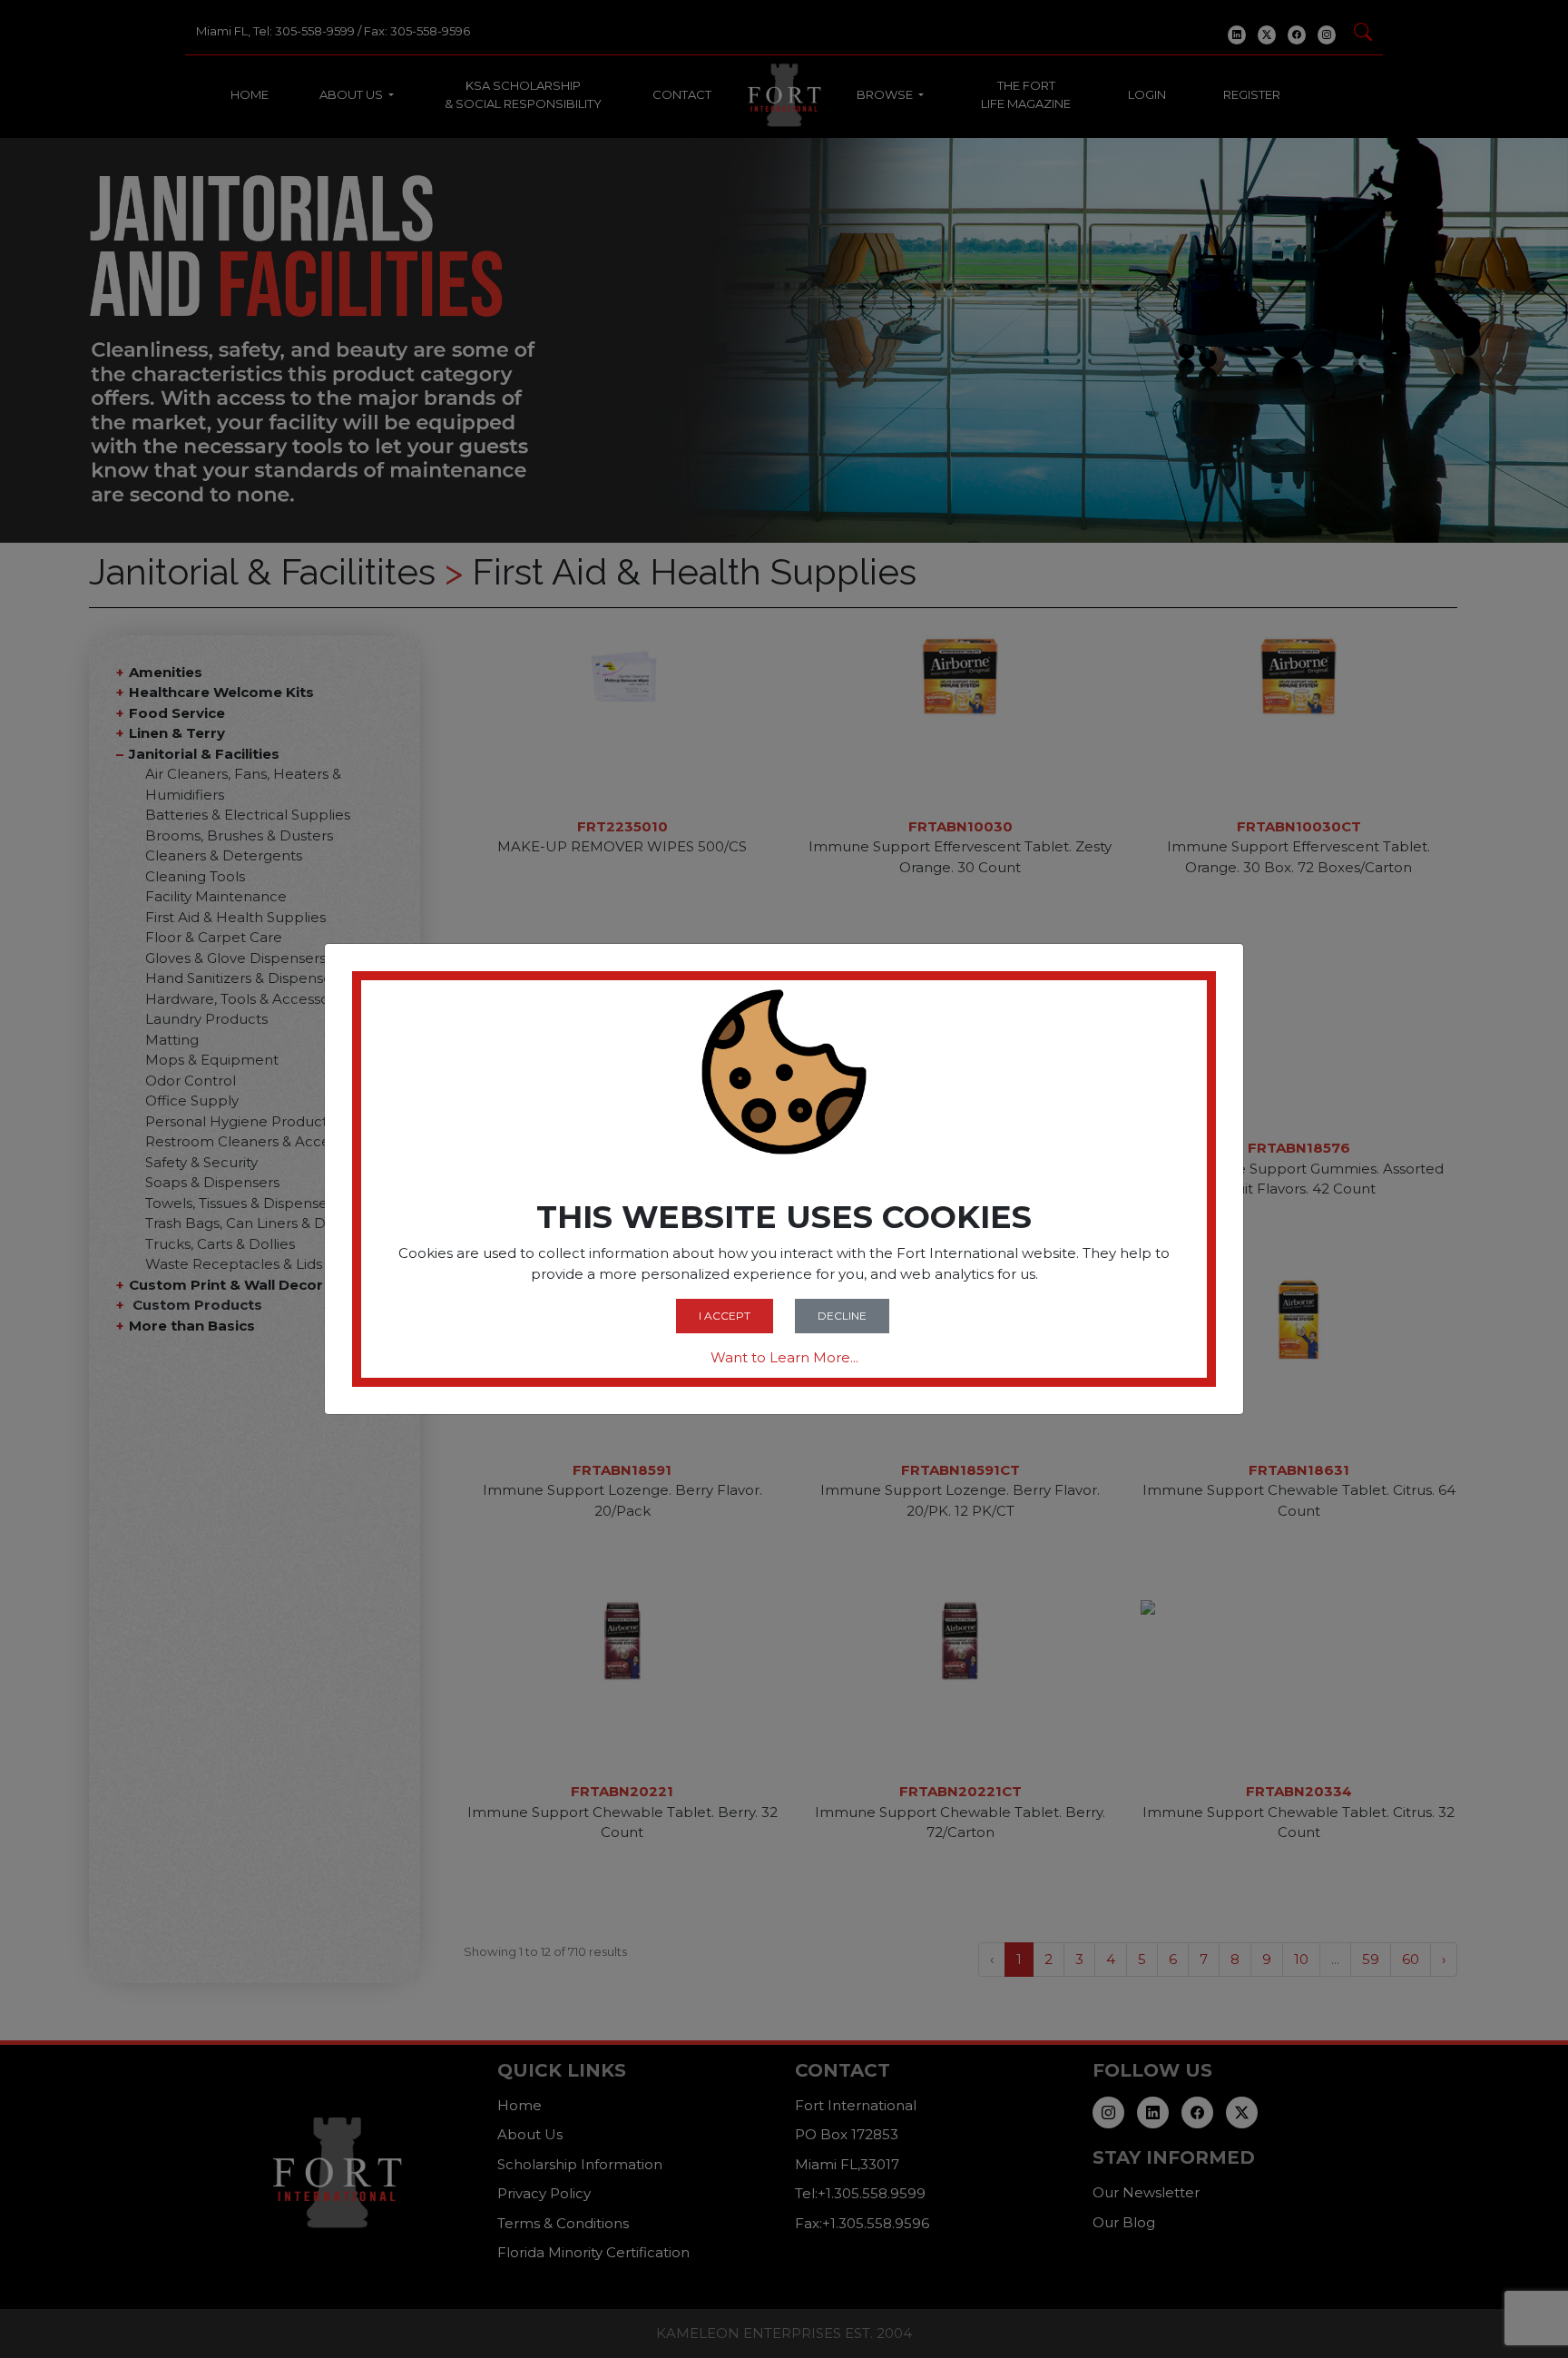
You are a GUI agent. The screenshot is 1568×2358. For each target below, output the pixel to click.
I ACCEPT (725, 1316)
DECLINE (842, 1316)
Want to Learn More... (784, 1357)
